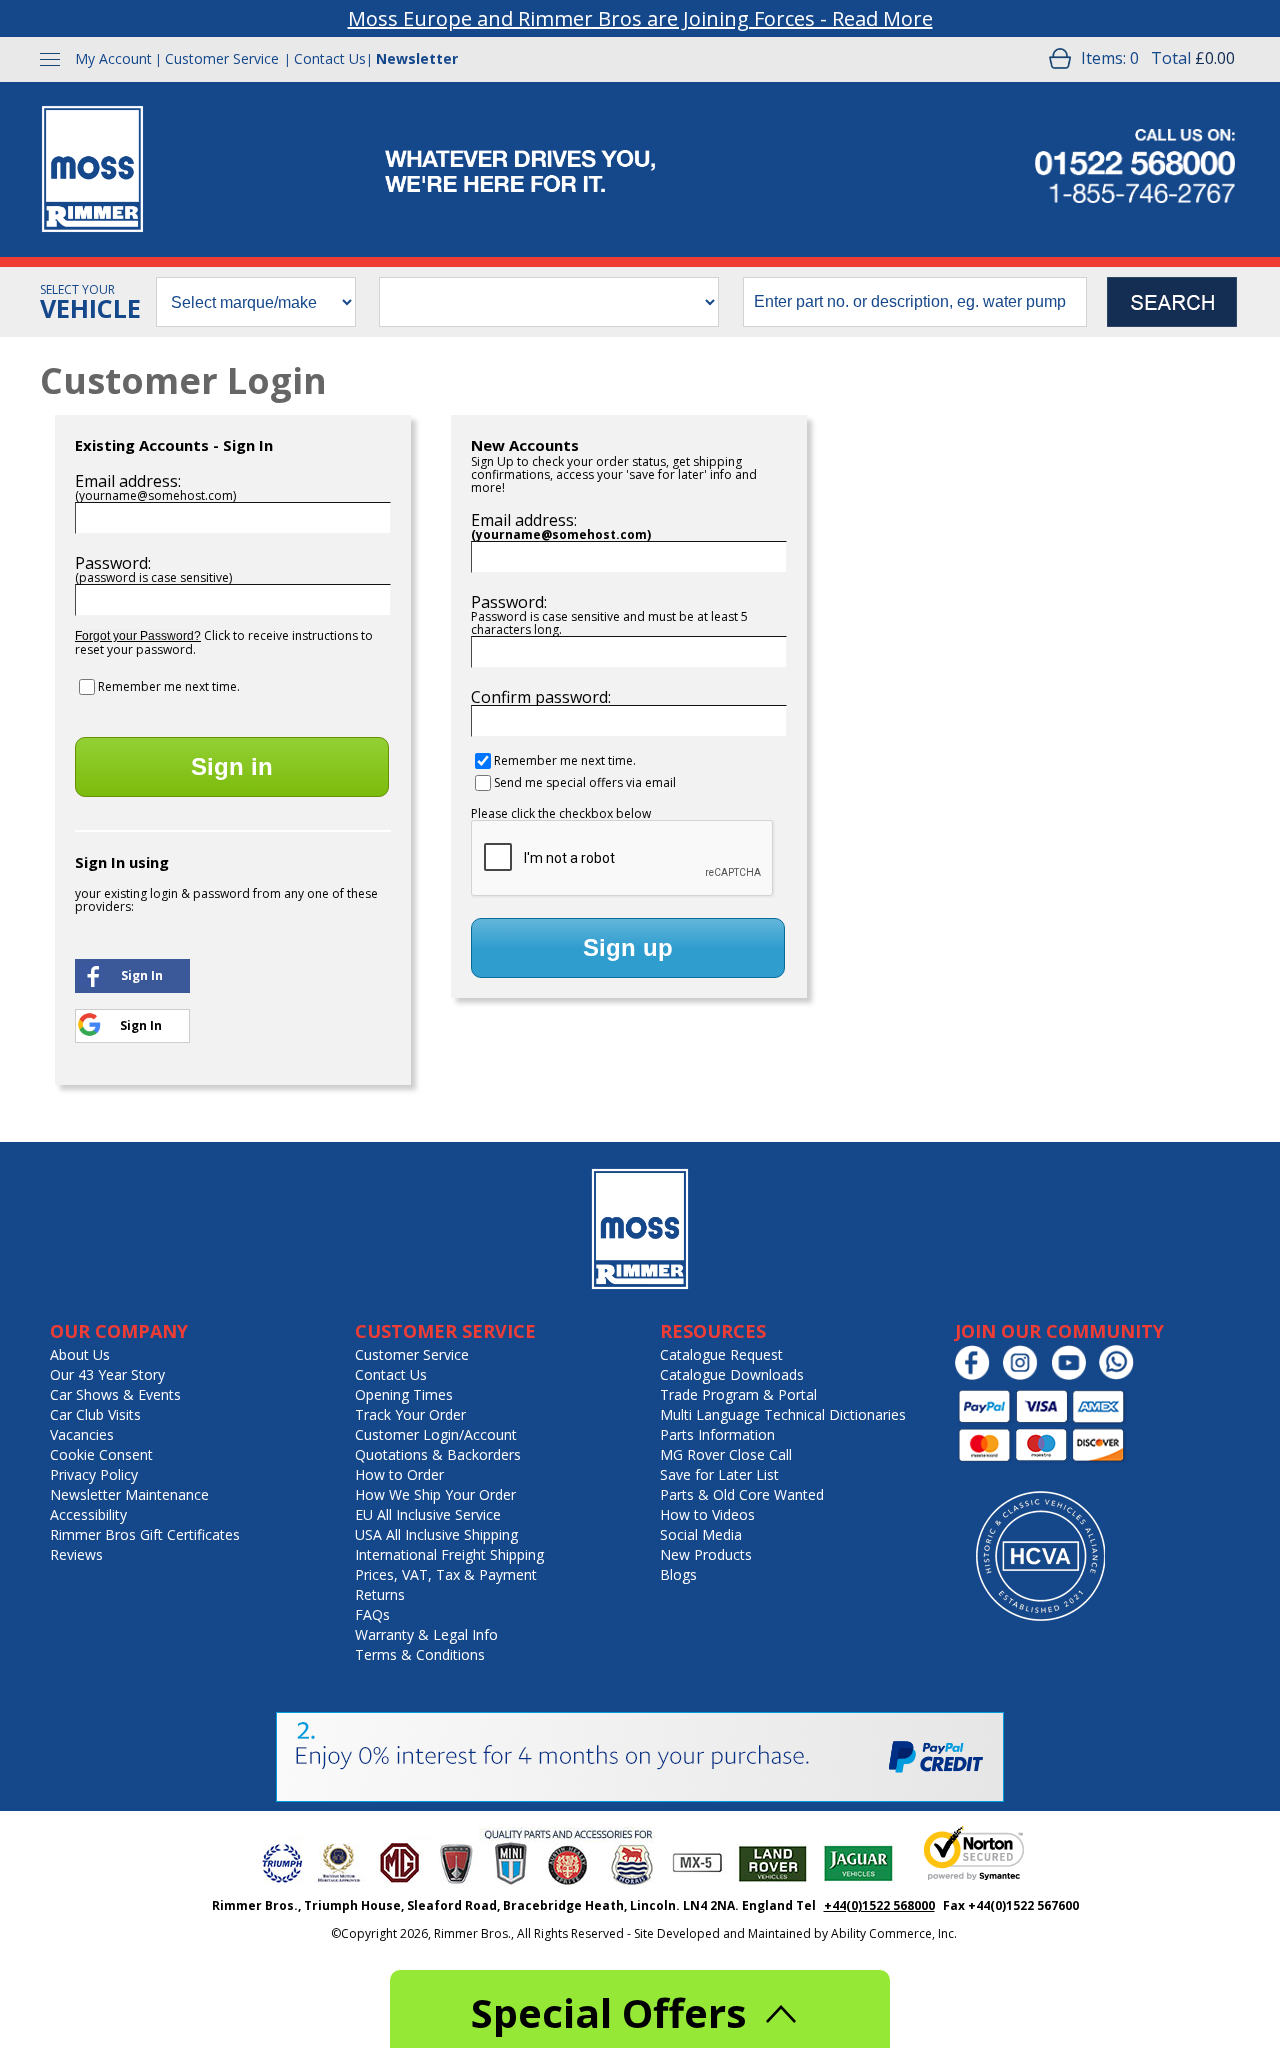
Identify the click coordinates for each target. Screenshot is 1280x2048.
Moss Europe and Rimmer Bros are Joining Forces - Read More (640, 18)
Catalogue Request (721, 1354)
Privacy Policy (94, 1474)
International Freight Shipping (449, 1554)
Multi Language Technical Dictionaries (783, 1414)
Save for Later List (719, 1474)
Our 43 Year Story (107, 1374)
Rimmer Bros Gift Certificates (145, 1534)
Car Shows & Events (115, 1394)
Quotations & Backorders (438, 1454)
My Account (113, 58)
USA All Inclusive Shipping (436, 1534)
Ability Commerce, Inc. (894, 1933)
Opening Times (404, 1394)
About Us (80, 1354)
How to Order (399, 1474)
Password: (113, 563)
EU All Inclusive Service (428, 1514)
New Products (706, 1554)
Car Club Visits (95, 1414)
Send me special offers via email (585, 782)
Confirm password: (541, 697)
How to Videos (707, 1514)
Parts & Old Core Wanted (742, 1494)
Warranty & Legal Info (426, 1634)
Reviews (76, 1554)
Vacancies (82, 1434)
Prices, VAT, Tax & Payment (446, 1574)
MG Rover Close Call (726, 1454)
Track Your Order (410, 1414)
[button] (132, 974)
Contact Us (330, 58)
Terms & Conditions (420, 1654)
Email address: (128, 481)
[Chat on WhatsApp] (1121, 1375)
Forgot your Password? (138, 636)
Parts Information (717, 1434)
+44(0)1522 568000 (879, 1905)
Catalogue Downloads (732, 1374)
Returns (380, 1594)
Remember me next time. (169, 686)
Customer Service (222, 58)
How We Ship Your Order (435, 1494)
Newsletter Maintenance (129, 1494)
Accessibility (88, 1514)
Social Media (701, 1534)
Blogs (678, 1574)
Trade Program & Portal (738, 1394)
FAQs (372, 1614)
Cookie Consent (101, 1454)
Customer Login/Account (436, 1434)
